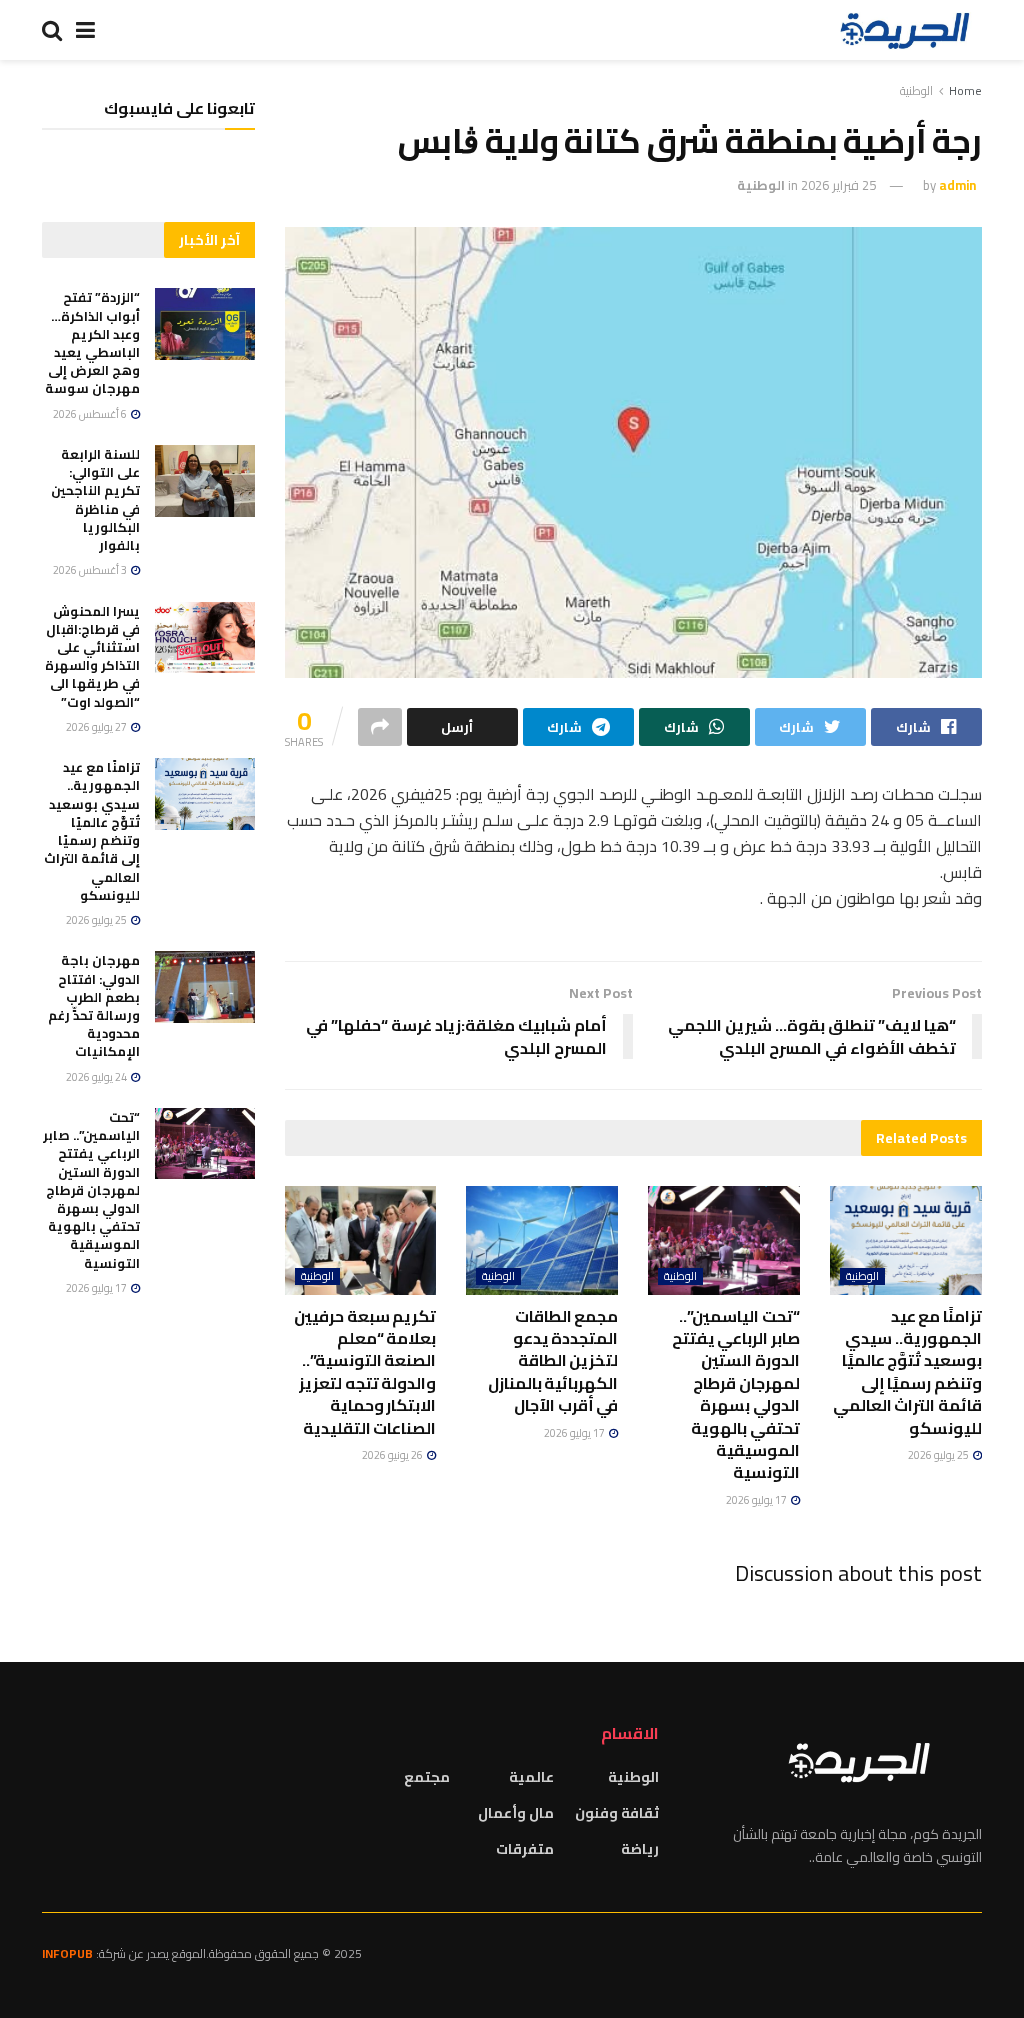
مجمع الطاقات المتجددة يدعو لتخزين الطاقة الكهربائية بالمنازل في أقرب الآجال (553, 1361)
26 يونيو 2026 (393, 1455)
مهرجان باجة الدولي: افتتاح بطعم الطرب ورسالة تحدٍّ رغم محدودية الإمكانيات (94, 1005)
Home (965, 90)
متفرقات (525, 1849)
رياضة (640, 1849)
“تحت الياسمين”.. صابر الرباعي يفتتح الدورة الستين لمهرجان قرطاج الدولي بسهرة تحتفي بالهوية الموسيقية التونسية (736, 1394)
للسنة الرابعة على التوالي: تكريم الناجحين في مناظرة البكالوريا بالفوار (95, 499)
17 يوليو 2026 (757, 1500)
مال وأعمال (516, 1813)
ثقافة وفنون (617, 1813)
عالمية (531, 1777)
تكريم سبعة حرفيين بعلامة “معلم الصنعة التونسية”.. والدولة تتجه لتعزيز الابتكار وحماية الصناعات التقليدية (365, 1372)
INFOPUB (67, 1953)
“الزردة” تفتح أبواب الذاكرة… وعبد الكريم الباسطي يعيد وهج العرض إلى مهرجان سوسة (92, 342)
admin (957, 185)
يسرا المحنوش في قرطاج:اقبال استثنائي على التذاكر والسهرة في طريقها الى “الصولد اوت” (92, 656)
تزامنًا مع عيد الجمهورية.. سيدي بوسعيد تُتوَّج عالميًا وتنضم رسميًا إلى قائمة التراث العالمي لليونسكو (907, 1372)
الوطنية (916, 90)
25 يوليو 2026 (939, 1455)
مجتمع (427, 1777)
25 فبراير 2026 (838, 185)
